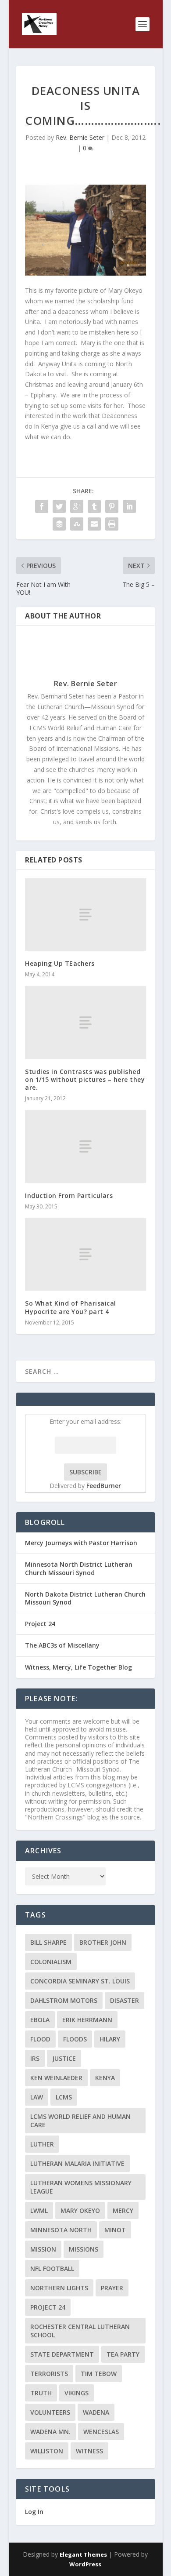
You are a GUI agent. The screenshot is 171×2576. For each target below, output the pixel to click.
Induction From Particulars (69, 1195)
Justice (64, 2058)
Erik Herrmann (87, 2020)
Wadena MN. (50, 2432)
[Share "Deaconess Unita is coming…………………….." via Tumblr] (94, 506)
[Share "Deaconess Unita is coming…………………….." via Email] (94, 524)
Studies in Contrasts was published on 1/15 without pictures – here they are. (85, 1079)
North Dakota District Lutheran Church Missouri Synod (85, 1598)
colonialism (51, 1962)
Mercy (123, 2210)
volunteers (50, 2412)
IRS (35, 2058)
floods (75, 2039)
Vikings (77, 2393)
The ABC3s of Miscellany (62, 1645)
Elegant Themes (83, 2554)
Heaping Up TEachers (60, 963)
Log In (34, 2512)
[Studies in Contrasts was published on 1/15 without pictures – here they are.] (85, 1022)
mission (43, 2249)
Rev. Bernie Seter (80, 137)
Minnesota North (61, 2230)
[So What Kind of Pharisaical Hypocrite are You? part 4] (85, 1254)
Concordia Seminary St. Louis (80, 1981)
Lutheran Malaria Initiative (77, 2163)
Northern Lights (59, 2288)
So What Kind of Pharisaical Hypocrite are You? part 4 (71, 1307)
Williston (47, 2451)
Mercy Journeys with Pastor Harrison (81, 1543)
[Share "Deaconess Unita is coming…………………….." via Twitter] (59, 506)
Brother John (103, 1942)
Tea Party (123, 2354)
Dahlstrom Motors (64, 2000)
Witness (89, 2451)
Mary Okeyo (80, 2210)
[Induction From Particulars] (85, 1146)
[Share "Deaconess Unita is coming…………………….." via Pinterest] (112, 506)
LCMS (64, 2097)
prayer (112, 2288)
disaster (125, 2000)
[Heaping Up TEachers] (85, 915)
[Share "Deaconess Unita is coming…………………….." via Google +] (77, 506)
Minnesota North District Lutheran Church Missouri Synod (79, 1568)
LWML (39, 2210)
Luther (42, 2144)
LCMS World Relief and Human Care (80, 2121)
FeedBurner (104, 1486)
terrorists (49, 2374)
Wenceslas (101, 2432)
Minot (115, 2230)
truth (41, 2393)
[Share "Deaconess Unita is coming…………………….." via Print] (112, 524)
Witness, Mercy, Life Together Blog (78, 1667)
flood (40, 2039)
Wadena (96, 2412)
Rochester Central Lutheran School (80, 2331)
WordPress (85, 2564)
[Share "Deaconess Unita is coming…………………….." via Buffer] (59, 524)
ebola (40, 2020)
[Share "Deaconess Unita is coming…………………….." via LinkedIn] (129, 506)
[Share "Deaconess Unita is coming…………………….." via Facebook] (42, 506)
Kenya (105, 2078)
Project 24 (40, 1624)
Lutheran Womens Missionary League (81, 2187)
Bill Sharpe (48, 1942)
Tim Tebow (99, 2374)
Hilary (110, 2039)
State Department (62, 2354)
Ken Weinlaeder (56, 2078)
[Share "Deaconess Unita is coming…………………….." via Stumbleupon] (77, 524)
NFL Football (52, 2269)
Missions (84, 2249)
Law (37, 2097)
